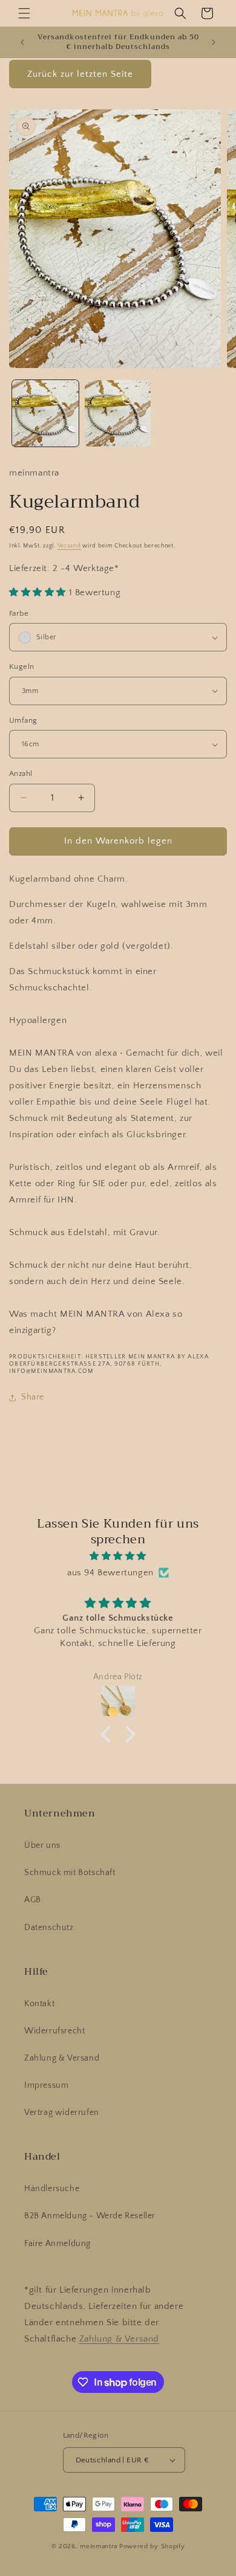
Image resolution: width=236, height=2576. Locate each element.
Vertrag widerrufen (62, 2113)
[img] (118, 1556)
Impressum (46, 2085)
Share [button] (33, 1397)
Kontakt (39, 2004)
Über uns (42, 1845)
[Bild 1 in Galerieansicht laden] (45, 413)
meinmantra (99, 2546)
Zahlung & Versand (62, 2058)
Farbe (19, 613)
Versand (69, 546)
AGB (33, 1900)
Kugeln (21, 667)
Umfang (23, 720)
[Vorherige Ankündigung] (22, 42)
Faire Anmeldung (57, 2244)
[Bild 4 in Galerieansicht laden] (118, 413)
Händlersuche (52, 2189)
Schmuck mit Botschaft (70, 1873)
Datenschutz (49, 1928)
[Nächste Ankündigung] (214, 42)
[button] (24, 13)
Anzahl (21, 773)
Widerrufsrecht (54, 2031)
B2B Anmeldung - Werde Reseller (90, 2216)
